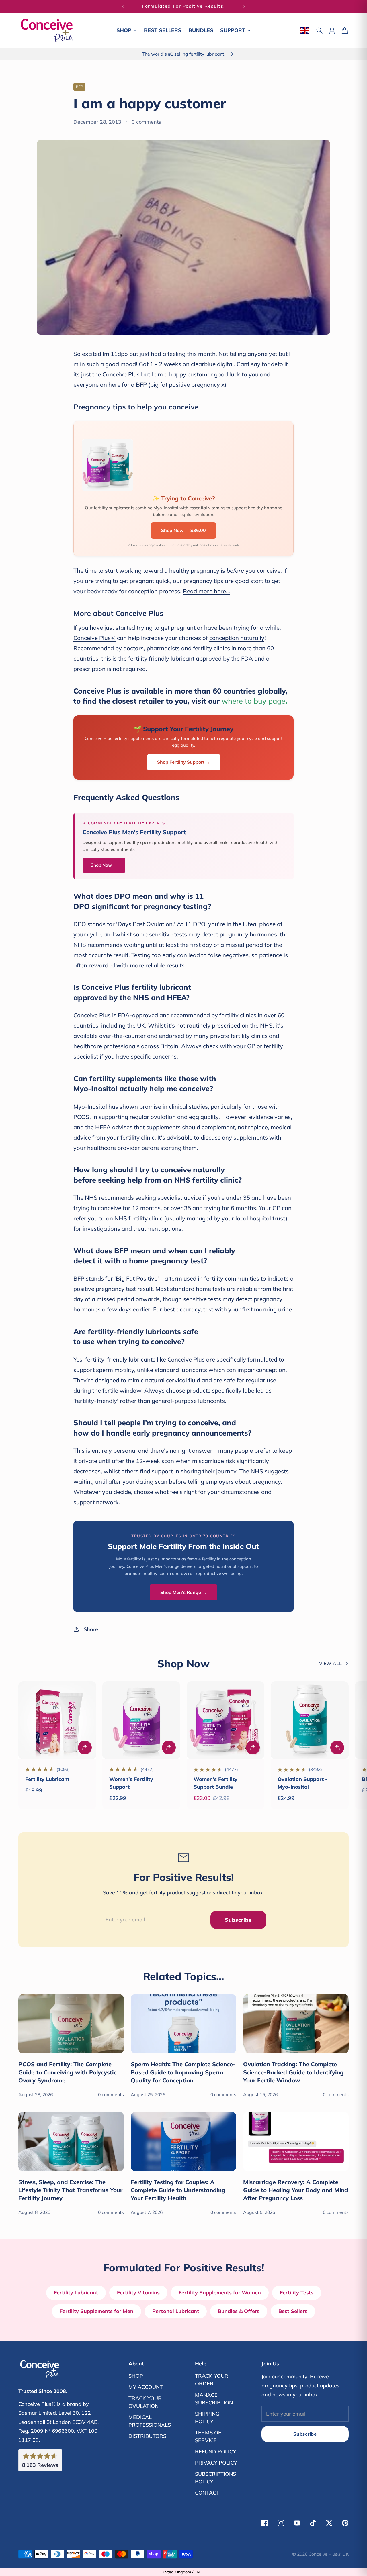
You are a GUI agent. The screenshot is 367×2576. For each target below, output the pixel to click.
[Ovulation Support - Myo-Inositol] (310, 1720)
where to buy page (253, 701)
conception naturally (237, 638)
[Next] (244, 6)
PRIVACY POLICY (216, 2463)
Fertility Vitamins (138, 2293)
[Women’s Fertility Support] (141, 1720)
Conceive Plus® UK (329, 2554)
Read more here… (206, 591)
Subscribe (238, 1920)
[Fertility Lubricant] (57, 1720)
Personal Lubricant (176, 2311)
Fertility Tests (297, 2293)
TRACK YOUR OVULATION (145, 2402)
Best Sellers (293, 2311)
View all (330, 1663)
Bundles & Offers (239, 2311)
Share (91, 1629)
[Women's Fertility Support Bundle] (226, 1720)
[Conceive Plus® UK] (47, 31)
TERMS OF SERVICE (208, 2436)
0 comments (146, 122)
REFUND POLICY (215, 2452)
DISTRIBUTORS (147, 2436)
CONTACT (207, 2493)
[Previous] (123, 6)
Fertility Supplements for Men (96, 2311)
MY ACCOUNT (146, 2387)
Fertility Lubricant (47, 1779)
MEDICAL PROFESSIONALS (150, 2421)
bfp (79, 87)
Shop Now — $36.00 (183, 530)
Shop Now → (104, 865)
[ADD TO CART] (85, 1748)
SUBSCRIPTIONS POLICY (215, 2478)
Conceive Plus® (94, 638)
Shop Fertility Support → (184, 762)
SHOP (136, 2376)
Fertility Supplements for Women (220, 2293)
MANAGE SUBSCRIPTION (214, 2399)
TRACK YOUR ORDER (212, 2380)
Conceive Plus (122, 374)
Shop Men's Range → (183, 1592)
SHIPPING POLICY (207, 2418)
